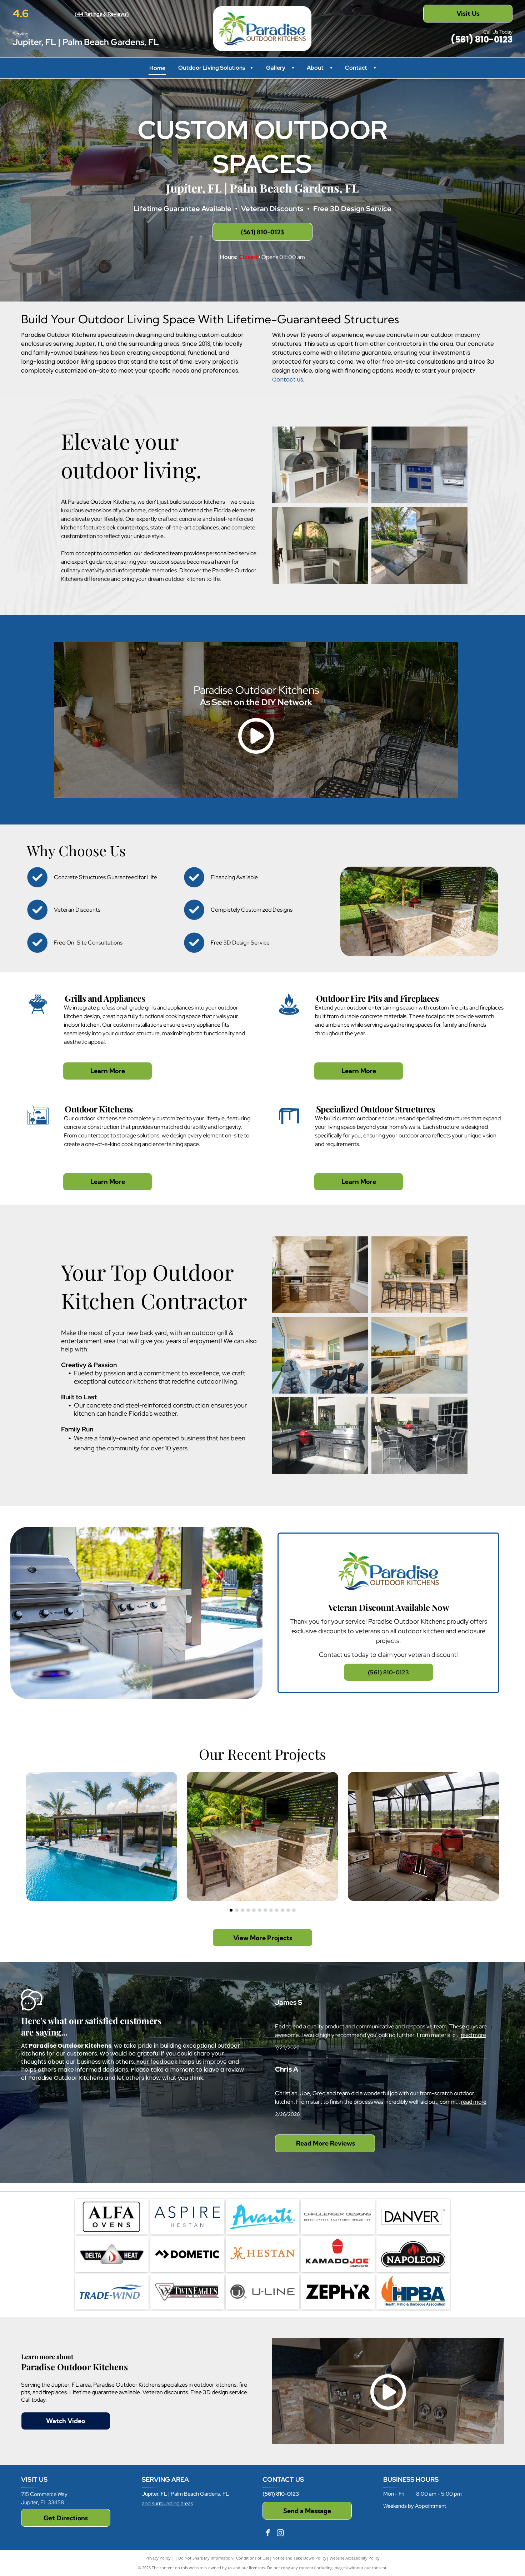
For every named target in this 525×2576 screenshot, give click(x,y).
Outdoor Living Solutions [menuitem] (215, 68)
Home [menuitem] (157, 68)
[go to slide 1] (231, 1910)
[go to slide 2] (237, 1910)
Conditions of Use (253, 2558)
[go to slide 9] (277, 1910)
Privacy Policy (158, 2558)
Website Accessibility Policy (355, 2558)
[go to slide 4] (248, 1910)
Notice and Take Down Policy (299, 2558)
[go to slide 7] (265, 1910)
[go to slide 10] (282, 1910)
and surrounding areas (167, 2503)
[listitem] (388, 1613)
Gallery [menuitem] (276, 68)
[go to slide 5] (254, 1910)
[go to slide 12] (294, 1910)
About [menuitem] (315, 68)
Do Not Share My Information (206, 2558)
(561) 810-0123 (281, 2494)
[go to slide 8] (271, 1910)
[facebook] (268, 2534)
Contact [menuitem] (356, 68)
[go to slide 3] (242, 1910)
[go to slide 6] (260, 1910)
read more (473, 2035)
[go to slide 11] (288, 1910)
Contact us (288, 380)
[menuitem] (291, 68)
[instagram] (280, 2534)
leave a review (224, 2070)
